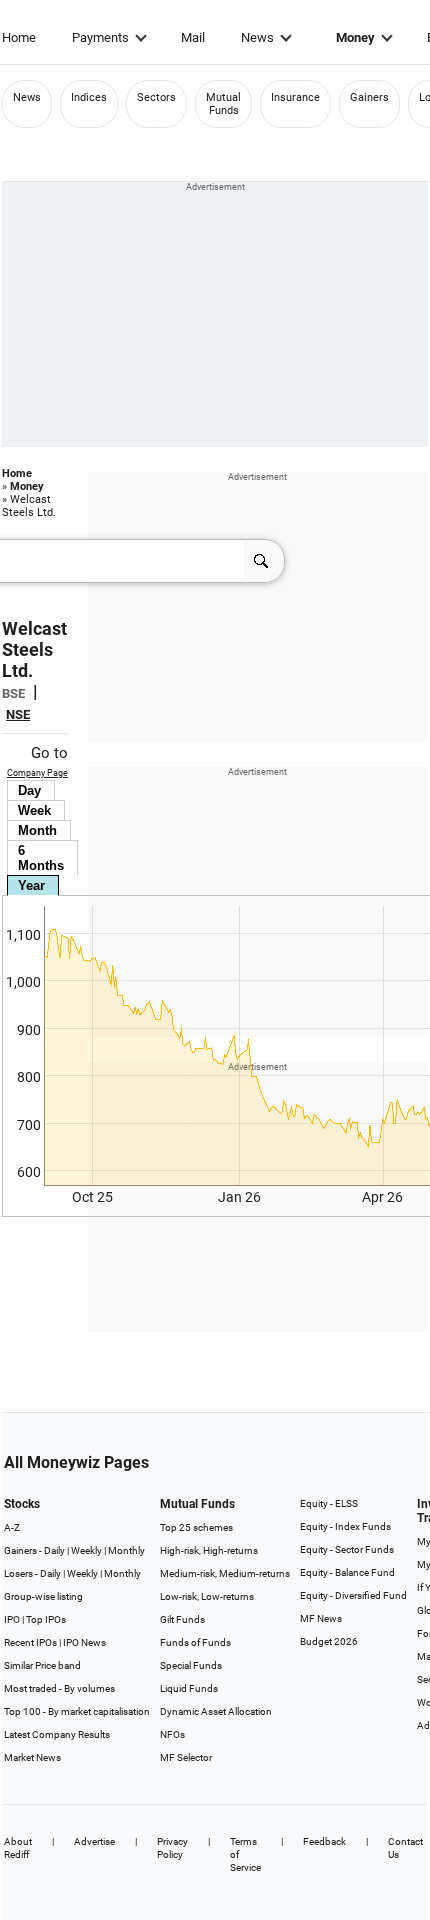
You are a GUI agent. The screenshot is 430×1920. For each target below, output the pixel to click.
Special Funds (191, 1665)
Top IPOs (46, 1619)
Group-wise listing (43, 1596)
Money (355, 37)
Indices (89, 97)
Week (34, 810)
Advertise (94, 1841)
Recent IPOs (30, 1642)
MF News (321, 1618)
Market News (32, 1757)
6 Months (41, 858)
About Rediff (18, 1848)
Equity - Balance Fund (347, 1572)
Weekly (86, 1550)
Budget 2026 (329, 1641)
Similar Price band (42, 1665)
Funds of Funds (195, 1642)
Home (19, 37)
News (257, 37)
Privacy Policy (172, 1848)
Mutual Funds (223, 104)
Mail (193, 37)
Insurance (295, 97)
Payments (100, 37)
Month (37, 830)
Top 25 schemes (196, 1527)
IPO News (84, 1642)
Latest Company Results (57, 1734)
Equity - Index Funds (345, 1526)
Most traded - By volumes (59, 1688)
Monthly (126, 1550)
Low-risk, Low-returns (207, 1596)
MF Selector (186, 1757)
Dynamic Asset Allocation (216, 1711)
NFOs (172, 1734)
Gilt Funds (182, 1619)
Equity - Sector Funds (347, 1549)
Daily (54, 1550)
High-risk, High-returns (209, 1550)
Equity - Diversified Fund (353, 1595)
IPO (12, 1619)
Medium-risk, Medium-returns (225, 1573)
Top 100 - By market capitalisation (77, 1711)
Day (29, 790)
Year (31, 885)
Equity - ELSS (329, 1503)
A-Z (12, 1527)
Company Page (37, 773)
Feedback (324, 1841)
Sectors (156, 97)
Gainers (369, 97)
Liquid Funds (189, 1688)
